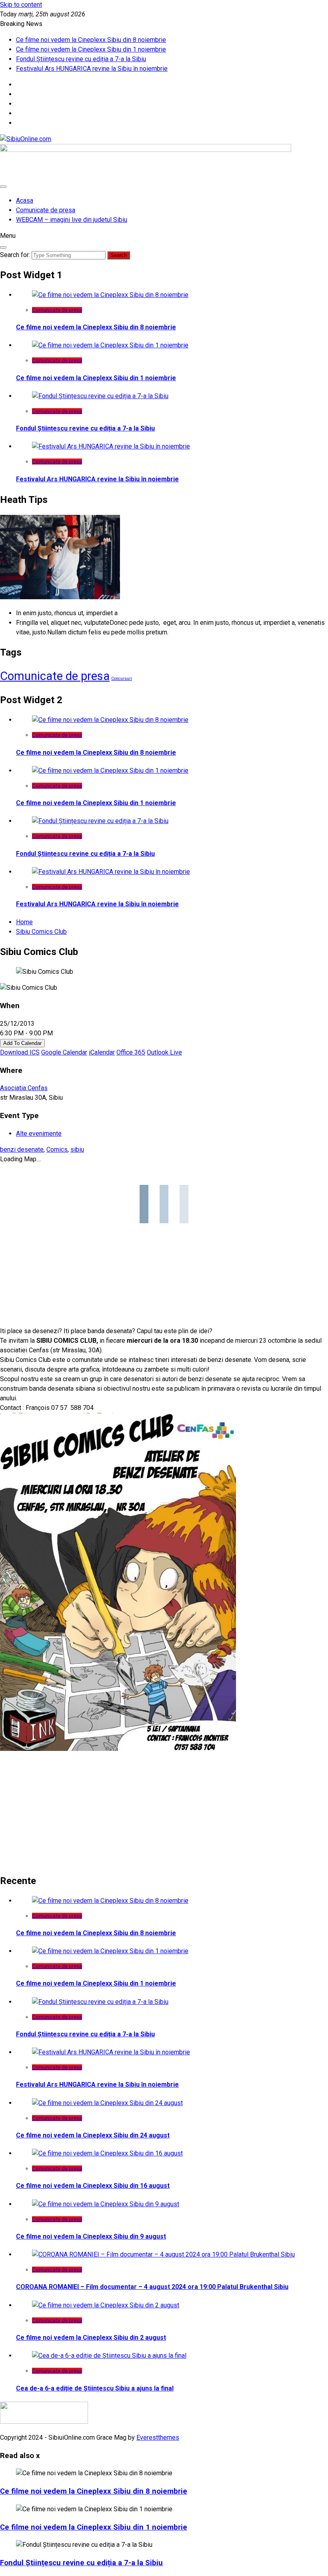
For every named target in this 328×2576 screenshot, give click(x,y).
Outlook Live (164, 1052)
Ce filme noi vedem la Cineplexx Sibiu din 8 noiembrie (91, 40)
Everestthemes (158, 2437)
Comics (57, 1149)
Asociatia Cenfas (24, 1088)
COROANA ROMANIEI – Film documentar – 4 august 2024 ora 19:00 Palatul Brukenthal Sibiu (152, 2287)
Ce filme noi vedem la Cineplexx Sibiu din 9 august (91, 2236)
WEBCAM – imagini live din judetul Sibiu (72, 220)
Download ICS (20, 1052)
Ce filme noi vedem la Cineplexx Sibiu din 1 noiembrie (91, 49)
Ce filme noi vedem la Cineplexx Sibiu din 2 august (91, 2338)
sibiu (77, 1149)
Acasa (25, 200)
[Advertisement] (164, 1810)
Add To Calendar (22, 1043)
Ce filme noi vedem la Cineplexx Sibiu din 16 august (93, 2186)
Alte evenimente (39, 1133)
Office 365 (131, 1052)
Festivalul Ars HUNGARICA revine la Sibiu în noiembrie (92, 69)
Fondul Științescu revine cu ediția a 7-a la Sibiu (81, 59)
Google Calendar (64, 1052)
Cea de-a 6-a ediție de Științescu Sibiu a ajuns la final (95, 2388)
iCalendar (102, 1052)
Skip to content (21, 5)
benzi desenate (22, 1149)
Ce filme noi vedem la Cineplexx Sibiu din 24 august (93, 2135)
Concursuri (122, 679)
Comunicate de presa (46, 210)
